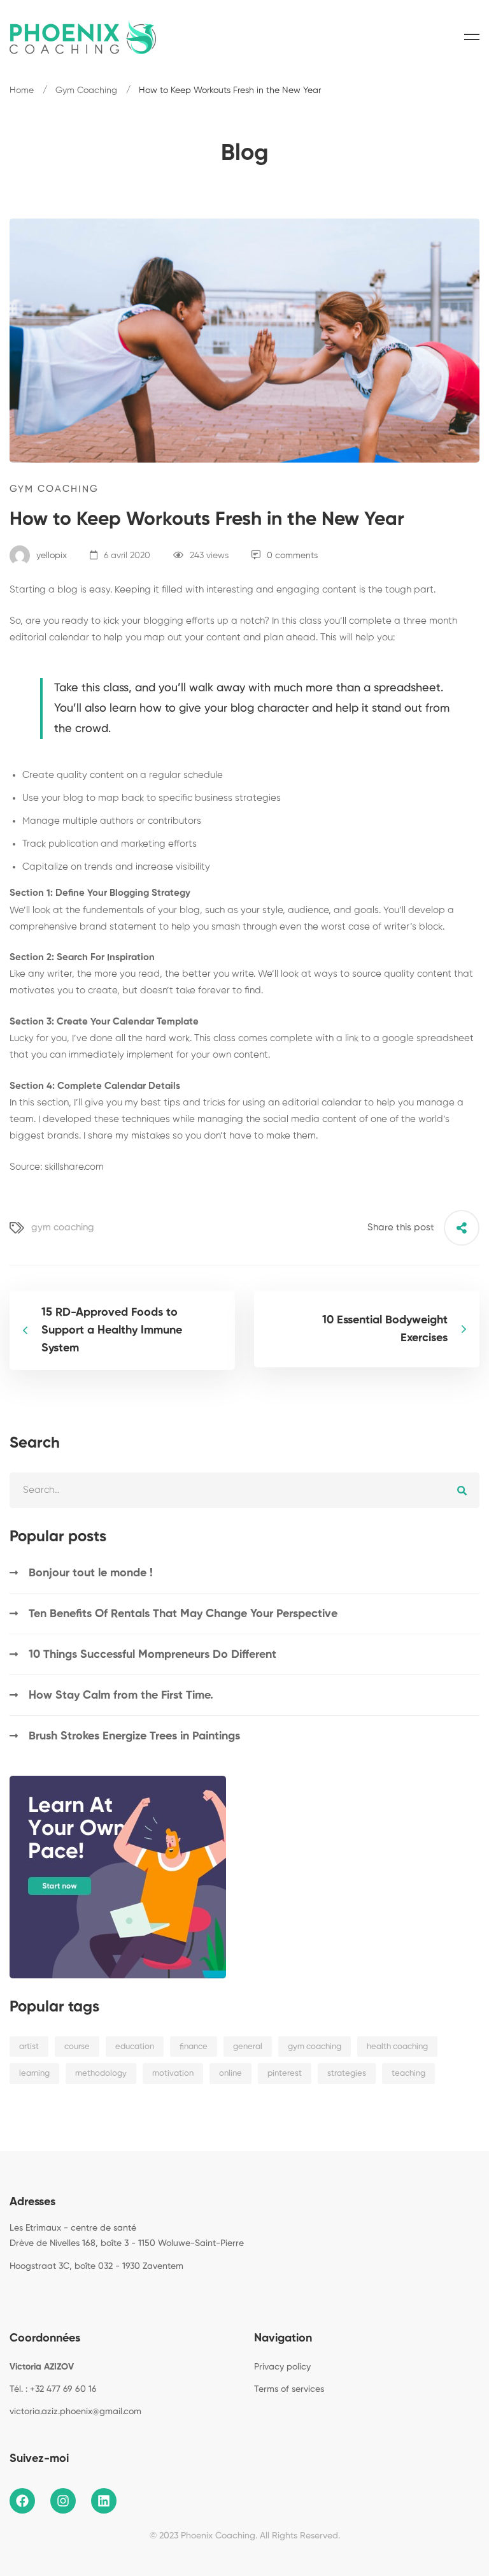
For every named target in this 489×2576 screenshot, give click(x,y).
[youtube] (69, 2295)
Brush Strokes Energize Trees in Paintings (134, 1736)
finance (194, 2047)
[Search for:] (244, 1490)
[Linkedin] (49, 2295)
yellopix (50, 556)
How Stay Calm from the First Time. (121, 1695)
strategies (347, 2074)
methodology (101, 2074)
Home (22, 90)
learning (34, 2074)
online (230, 2074)
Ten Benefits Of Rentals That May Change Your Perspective (183, 1614)
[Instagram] (29, 2295)
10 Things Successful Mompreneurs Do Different (152, 1655)
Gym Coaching (86, 90)
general (248, 2047)
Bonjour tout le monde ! (91, 1573)
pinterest (285, 2074)
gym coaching (63, 1227)
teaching (408, 2074)
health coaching (397, 2047)
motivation (173, 2074)
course (77, 2047)
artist (29, 2047)
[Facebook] (10, 2295)
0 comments (292, 556)
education (135, 2047)
